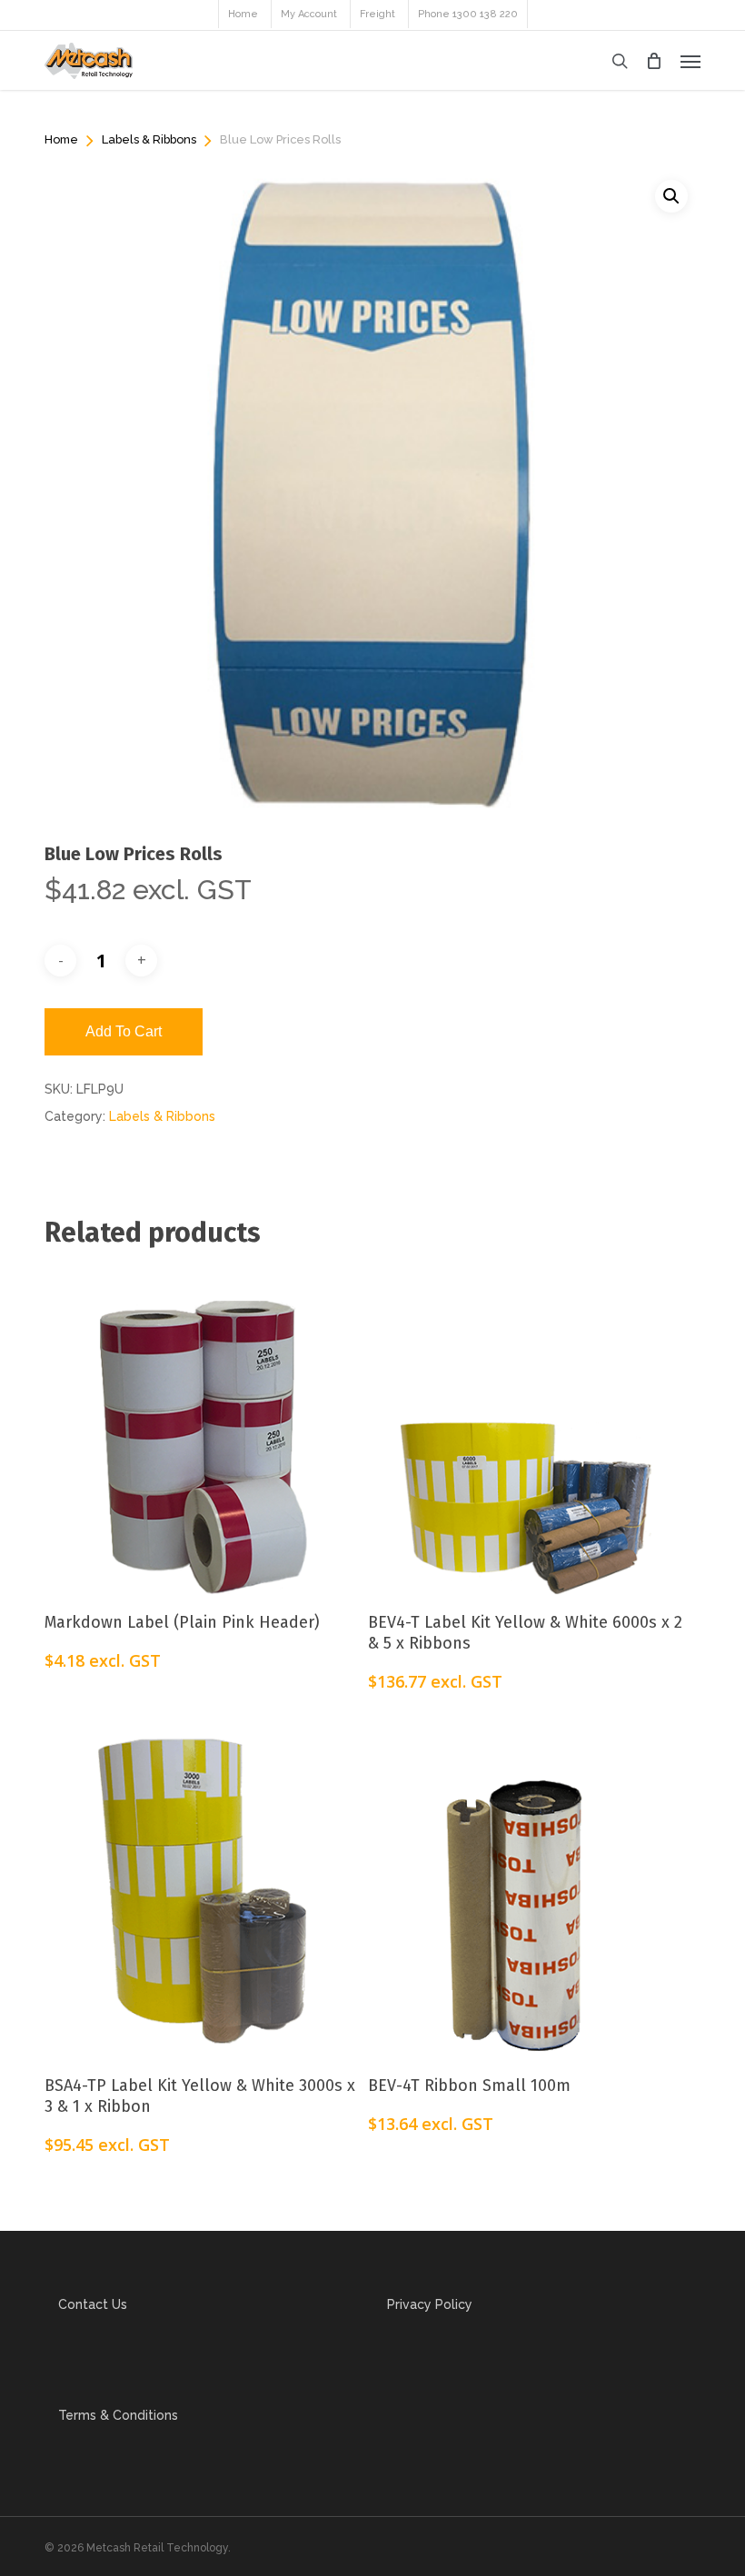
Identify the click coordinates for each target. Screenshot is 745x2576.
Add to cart (124, 1031)
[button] (690, 61)
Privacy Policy (430, 2304)
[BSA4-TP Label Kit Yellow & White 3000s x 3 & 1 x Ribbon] (202, 1890)
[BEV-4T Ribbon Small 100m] (525, 1890)
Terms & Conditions (118, 2415)
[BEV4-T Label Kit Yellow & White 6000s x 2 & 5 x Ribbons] (525, 1427)
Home (61, 139)
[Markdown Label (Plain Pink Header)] (202, 1427)
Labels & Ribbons (149, 139)
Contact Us (93, 2304)
